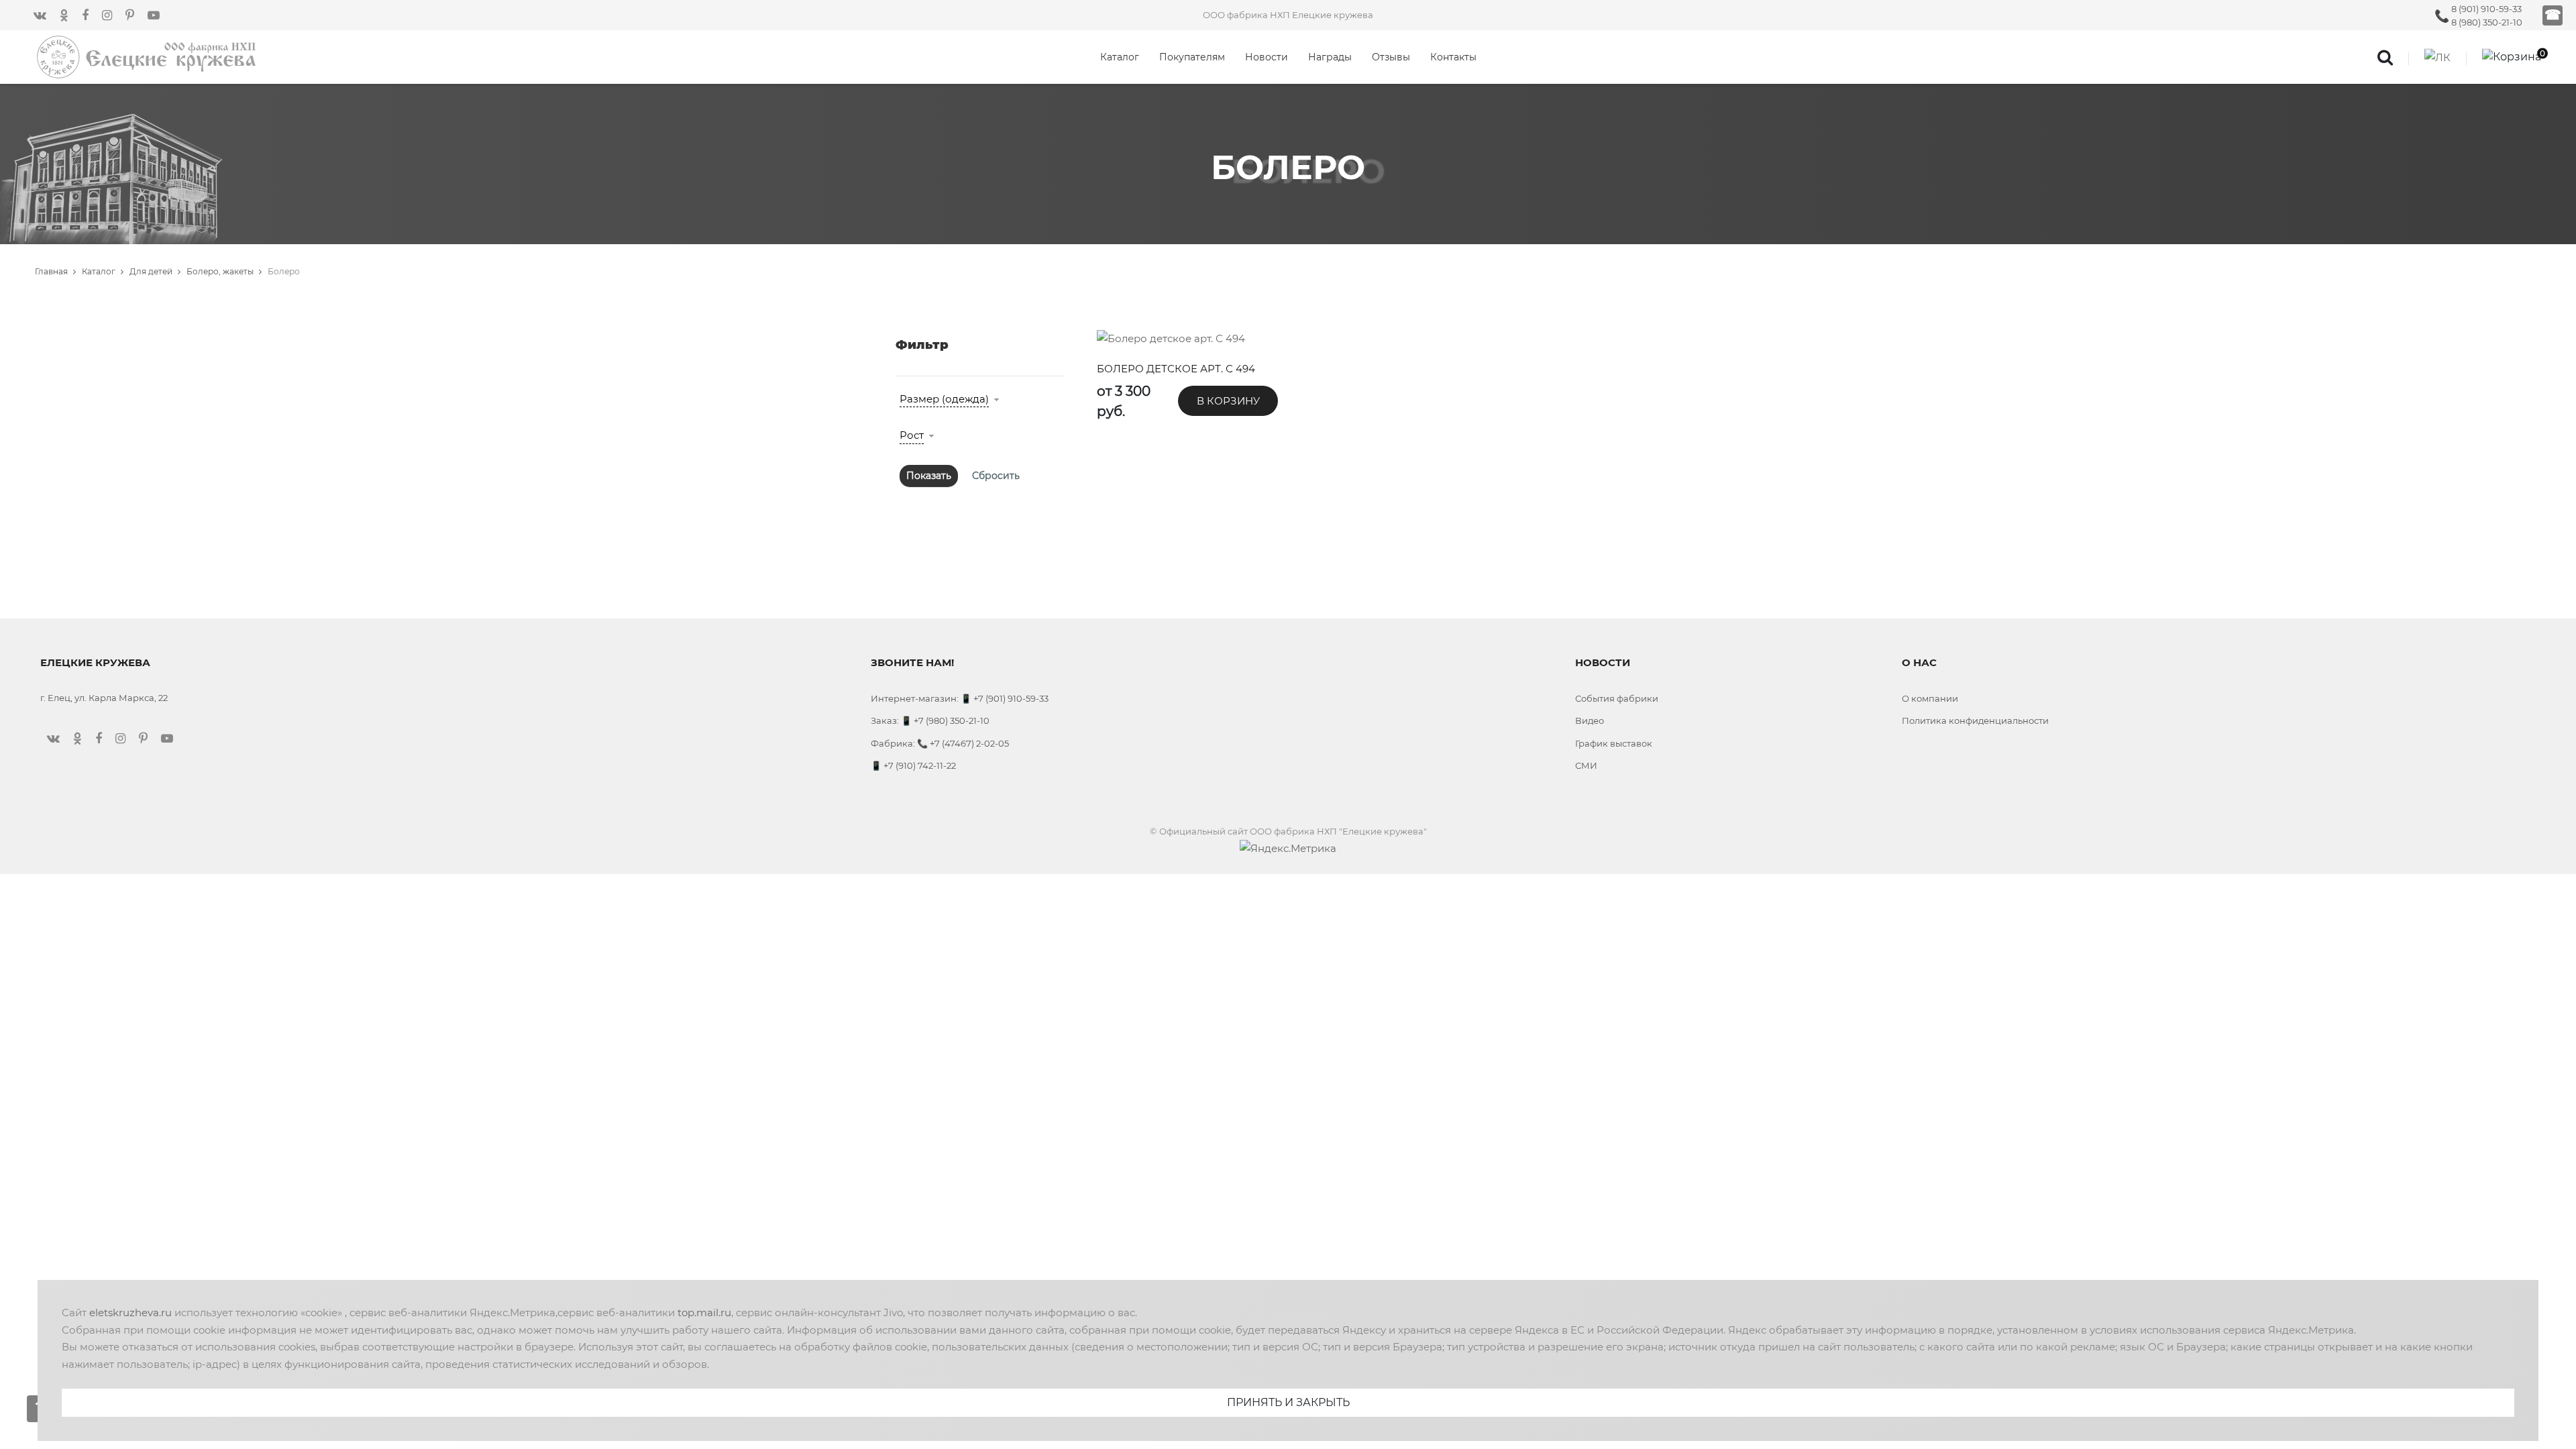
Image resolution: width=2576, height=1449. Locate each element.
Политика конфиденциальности (1975, 720)
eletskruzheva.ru (130, 1312)
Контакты (1453, 57)
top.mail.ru (704, 1312)
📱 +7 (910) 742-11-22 (913, 765)
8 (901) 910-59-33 (2486, 9)
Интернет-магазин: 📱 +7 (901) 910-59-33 (960, 698)
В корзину (1228, 401)
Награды (1330, 57)
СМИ (1586, 765)
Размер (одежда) (944, 399)
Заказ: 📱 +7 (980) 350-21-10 (930, 720)
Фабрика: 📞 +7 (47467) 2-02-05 (940, 743)
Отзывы (1391, 57)
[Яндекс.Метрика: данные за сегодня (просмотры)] (1288, 849)
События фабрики (1617, 698)
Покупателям (1192, 57)
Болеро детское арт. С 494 (1176, 369)
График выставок (1614, 743)
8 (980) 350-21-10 (2487, 22)
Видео (1590, 720)
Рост (912, 435)
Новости (1267, 57)
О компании (1930, 698)
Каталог (1120, 57)
